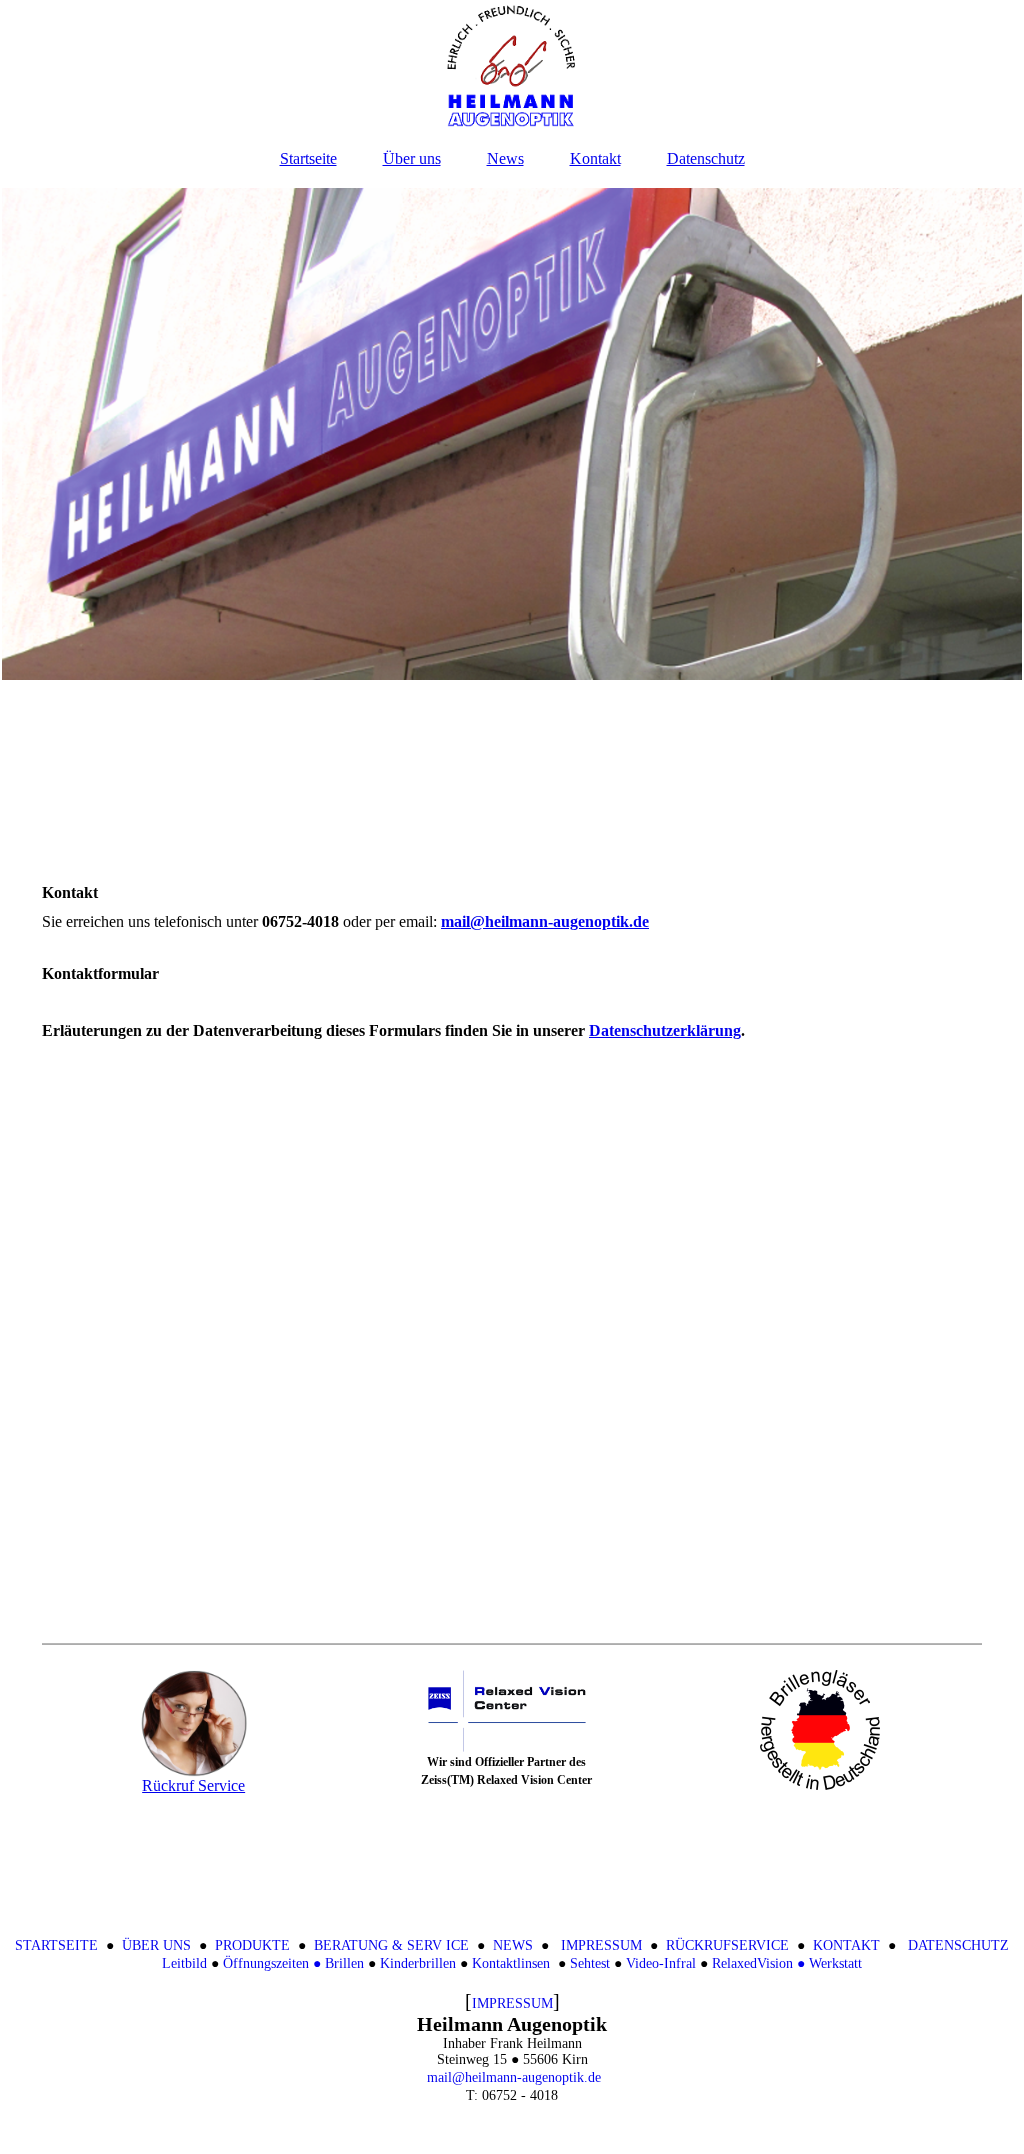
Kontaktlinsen (511, 1963)
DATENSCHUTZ (958, 1945)
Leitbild (184, 1963)
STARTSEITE (56, 1945)
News (505, 158)
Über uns (412, 158)
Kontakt (595, 158)
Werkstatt (835, 1963)
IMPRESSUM (601, 1945)
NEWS (513, 1945)
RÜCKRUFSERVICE (727, 1945)
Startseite (308, 158)
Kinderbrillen (418, 1963)
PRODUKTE (252, 1945)
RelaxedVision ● (758, 1963)
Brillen (344, 1963)
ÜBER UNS (156, 1945)
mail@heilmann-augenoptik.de (514, 2077)
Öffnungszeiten (268, 1963)
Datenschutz (706, 158)
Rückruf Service (193, 1785)
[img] (512, 65)
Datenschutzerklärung (665, 1030)
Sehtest (590, 1963)
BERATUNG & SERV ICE (391, 1945)
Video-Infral (661, 1963)
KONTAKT (846, 1945)
